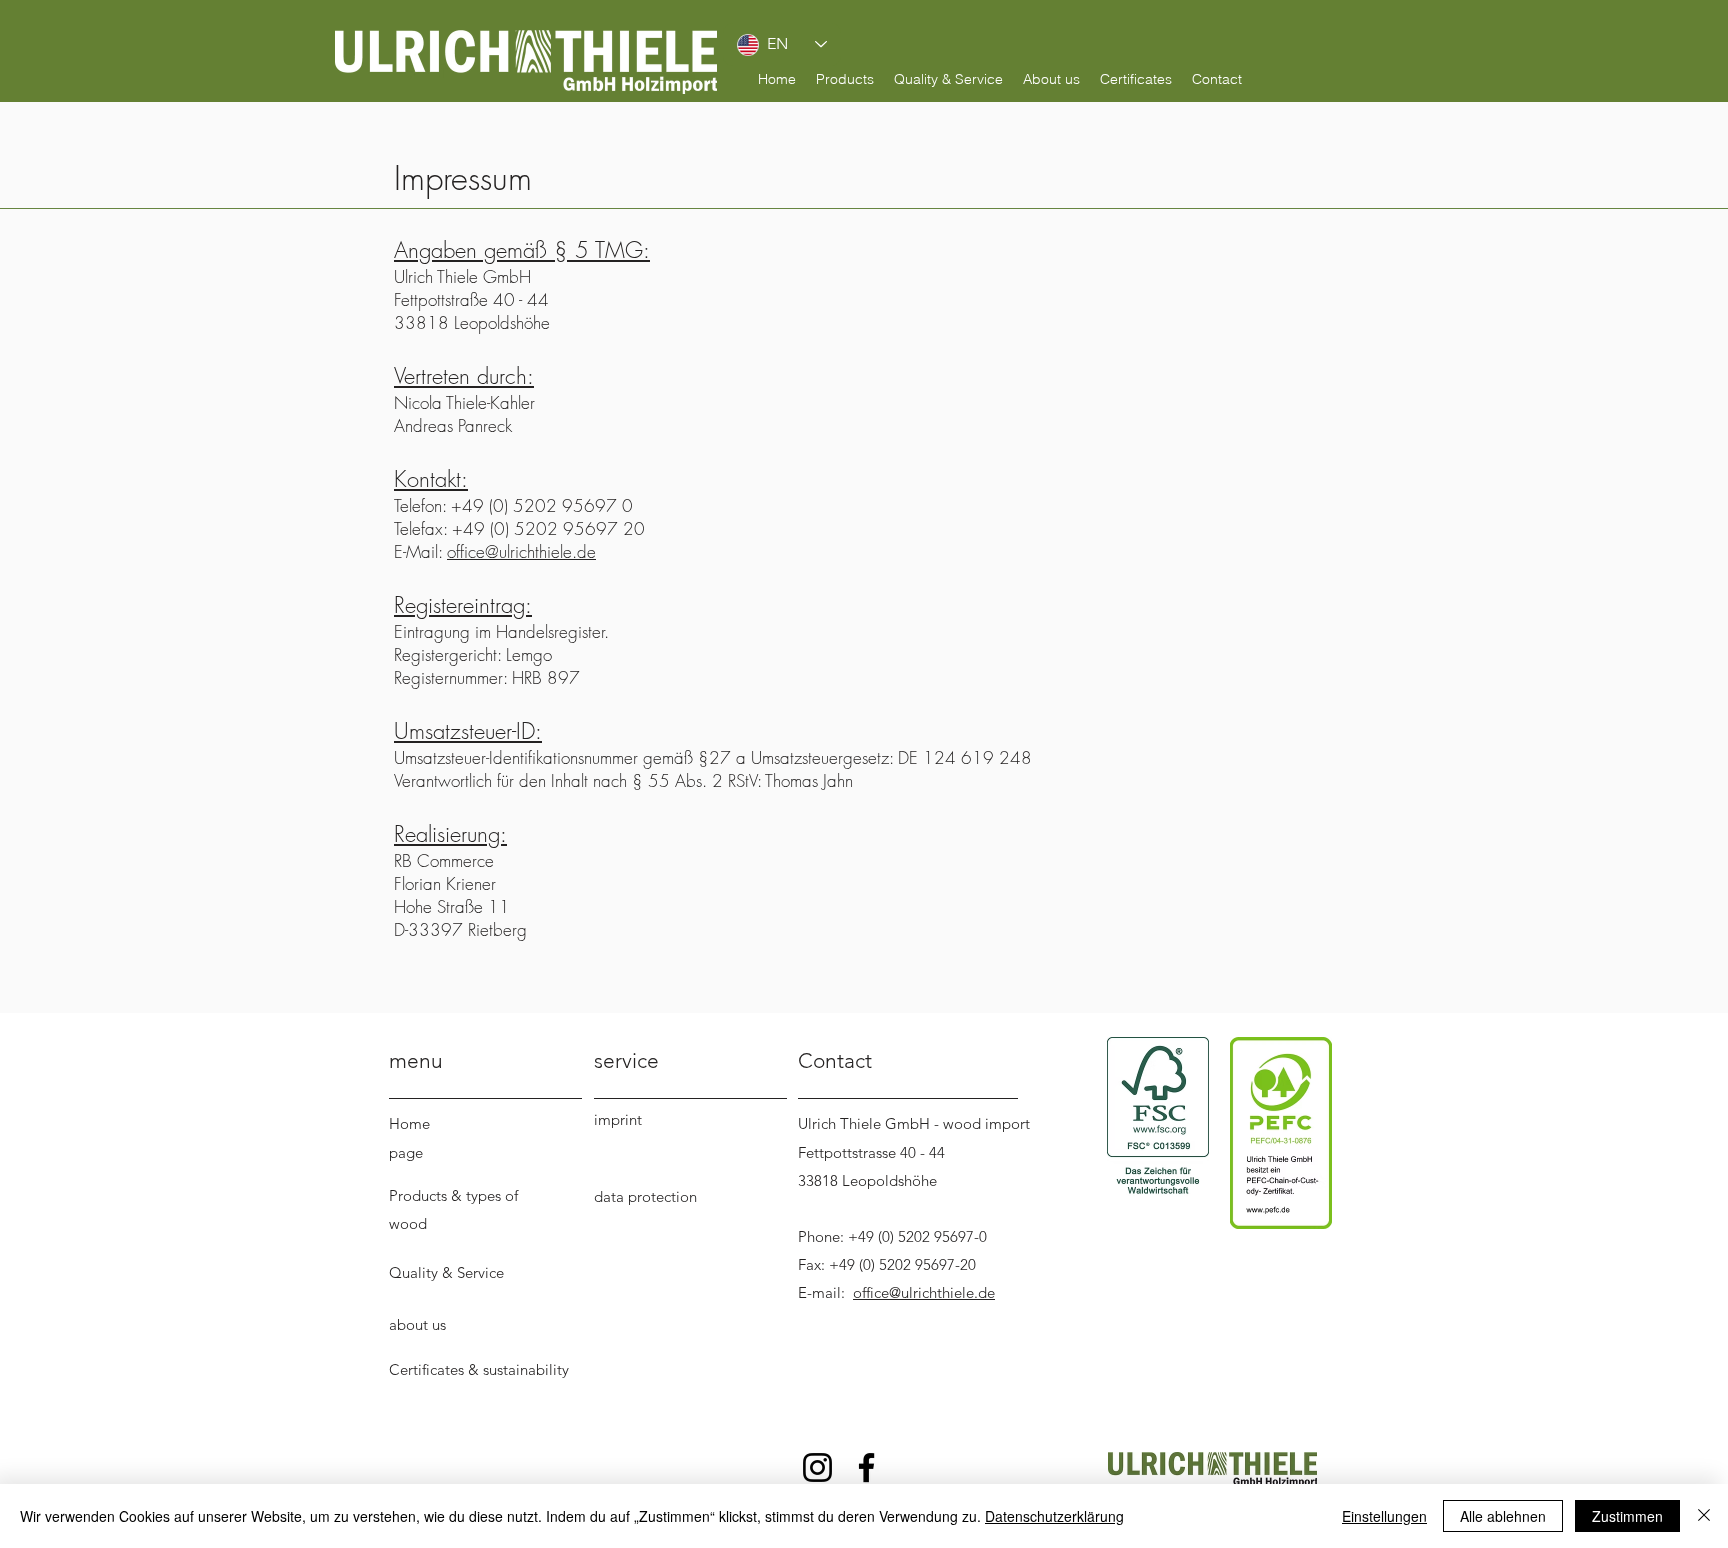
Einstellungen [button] (1384, 1516)
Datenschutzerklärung (1054, 1516)
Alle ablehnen (1503, 1516)
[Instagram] (817, 1467)
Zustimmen (1627, 1516)
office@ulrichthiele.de (521, 551)
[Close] (1704, 1516)
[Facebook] (866, 1467)
